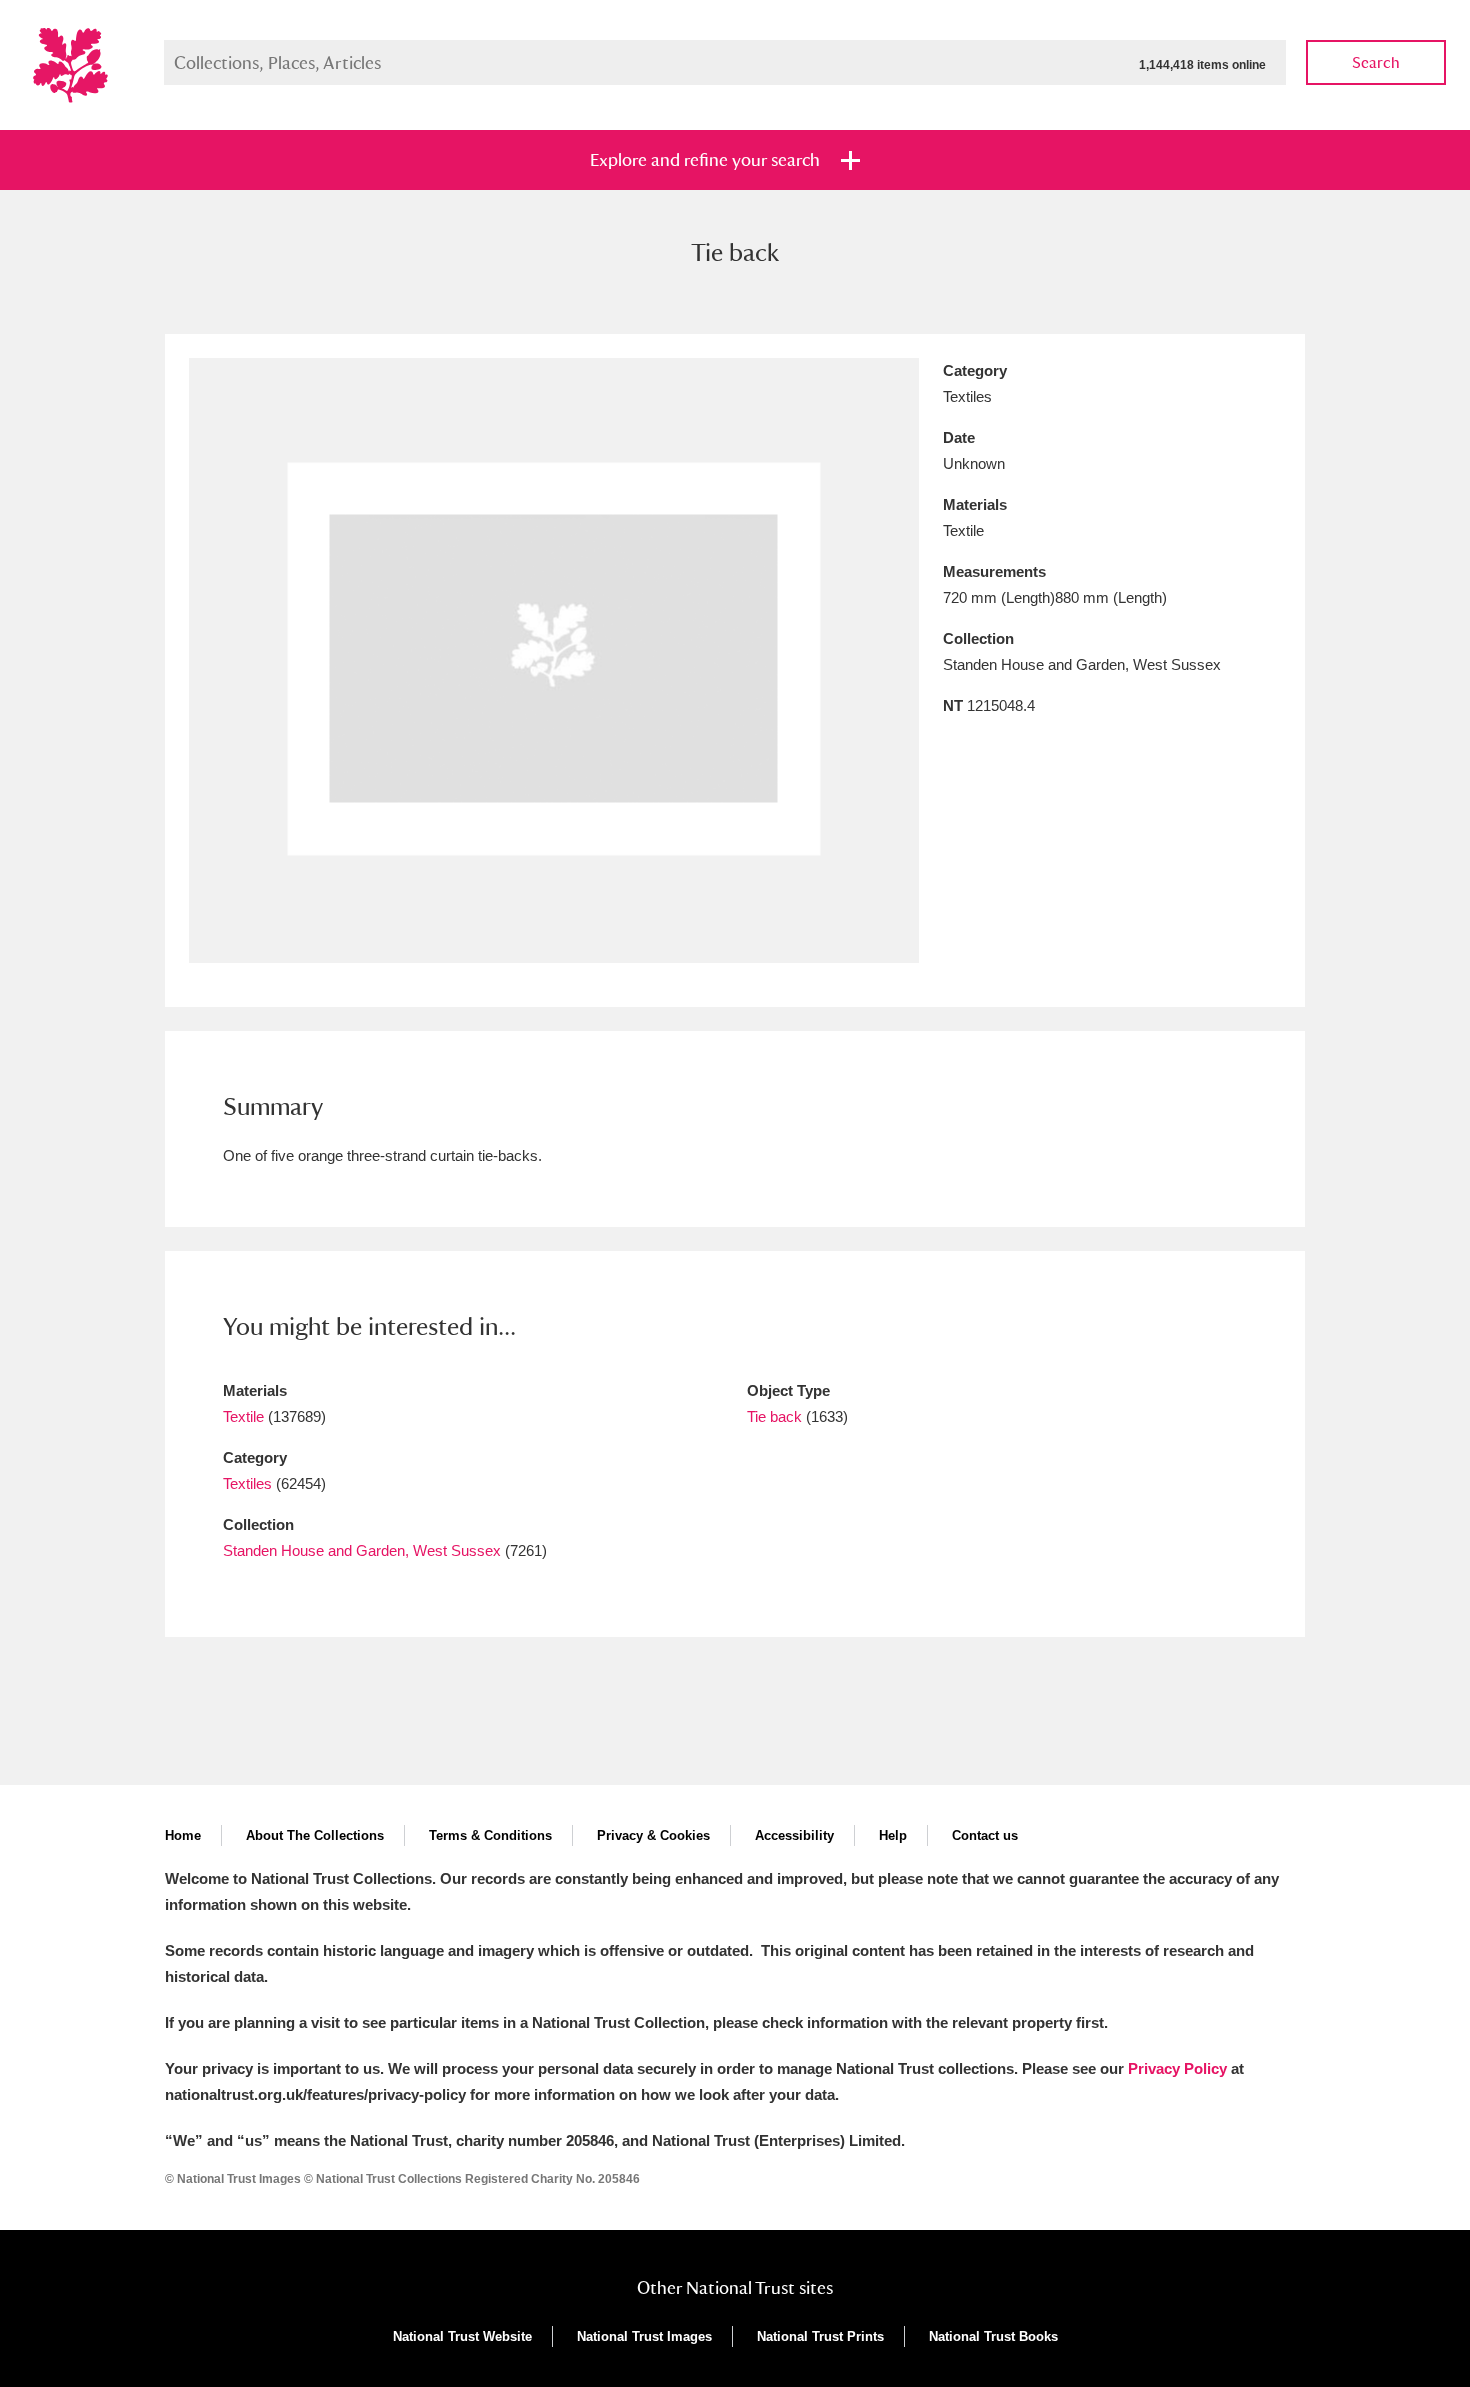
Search (1376, 62)
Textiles (247, 1483)
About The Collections (315, 1835)
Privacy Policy (1177, 2068)
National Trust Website (462, 2336)
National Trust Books (993, 2336)
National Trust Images (644, 2336)
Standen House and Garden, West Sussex (362, 1550)
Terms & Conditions (490, 1835)
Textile (243, 1416)
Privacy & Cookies (653, 1835)
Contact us (985, 1835)
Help (893, 1835)
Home (183, 1835)
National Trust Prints (820, 2336)
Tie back (774, 1416)
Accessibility (794, 1835)
